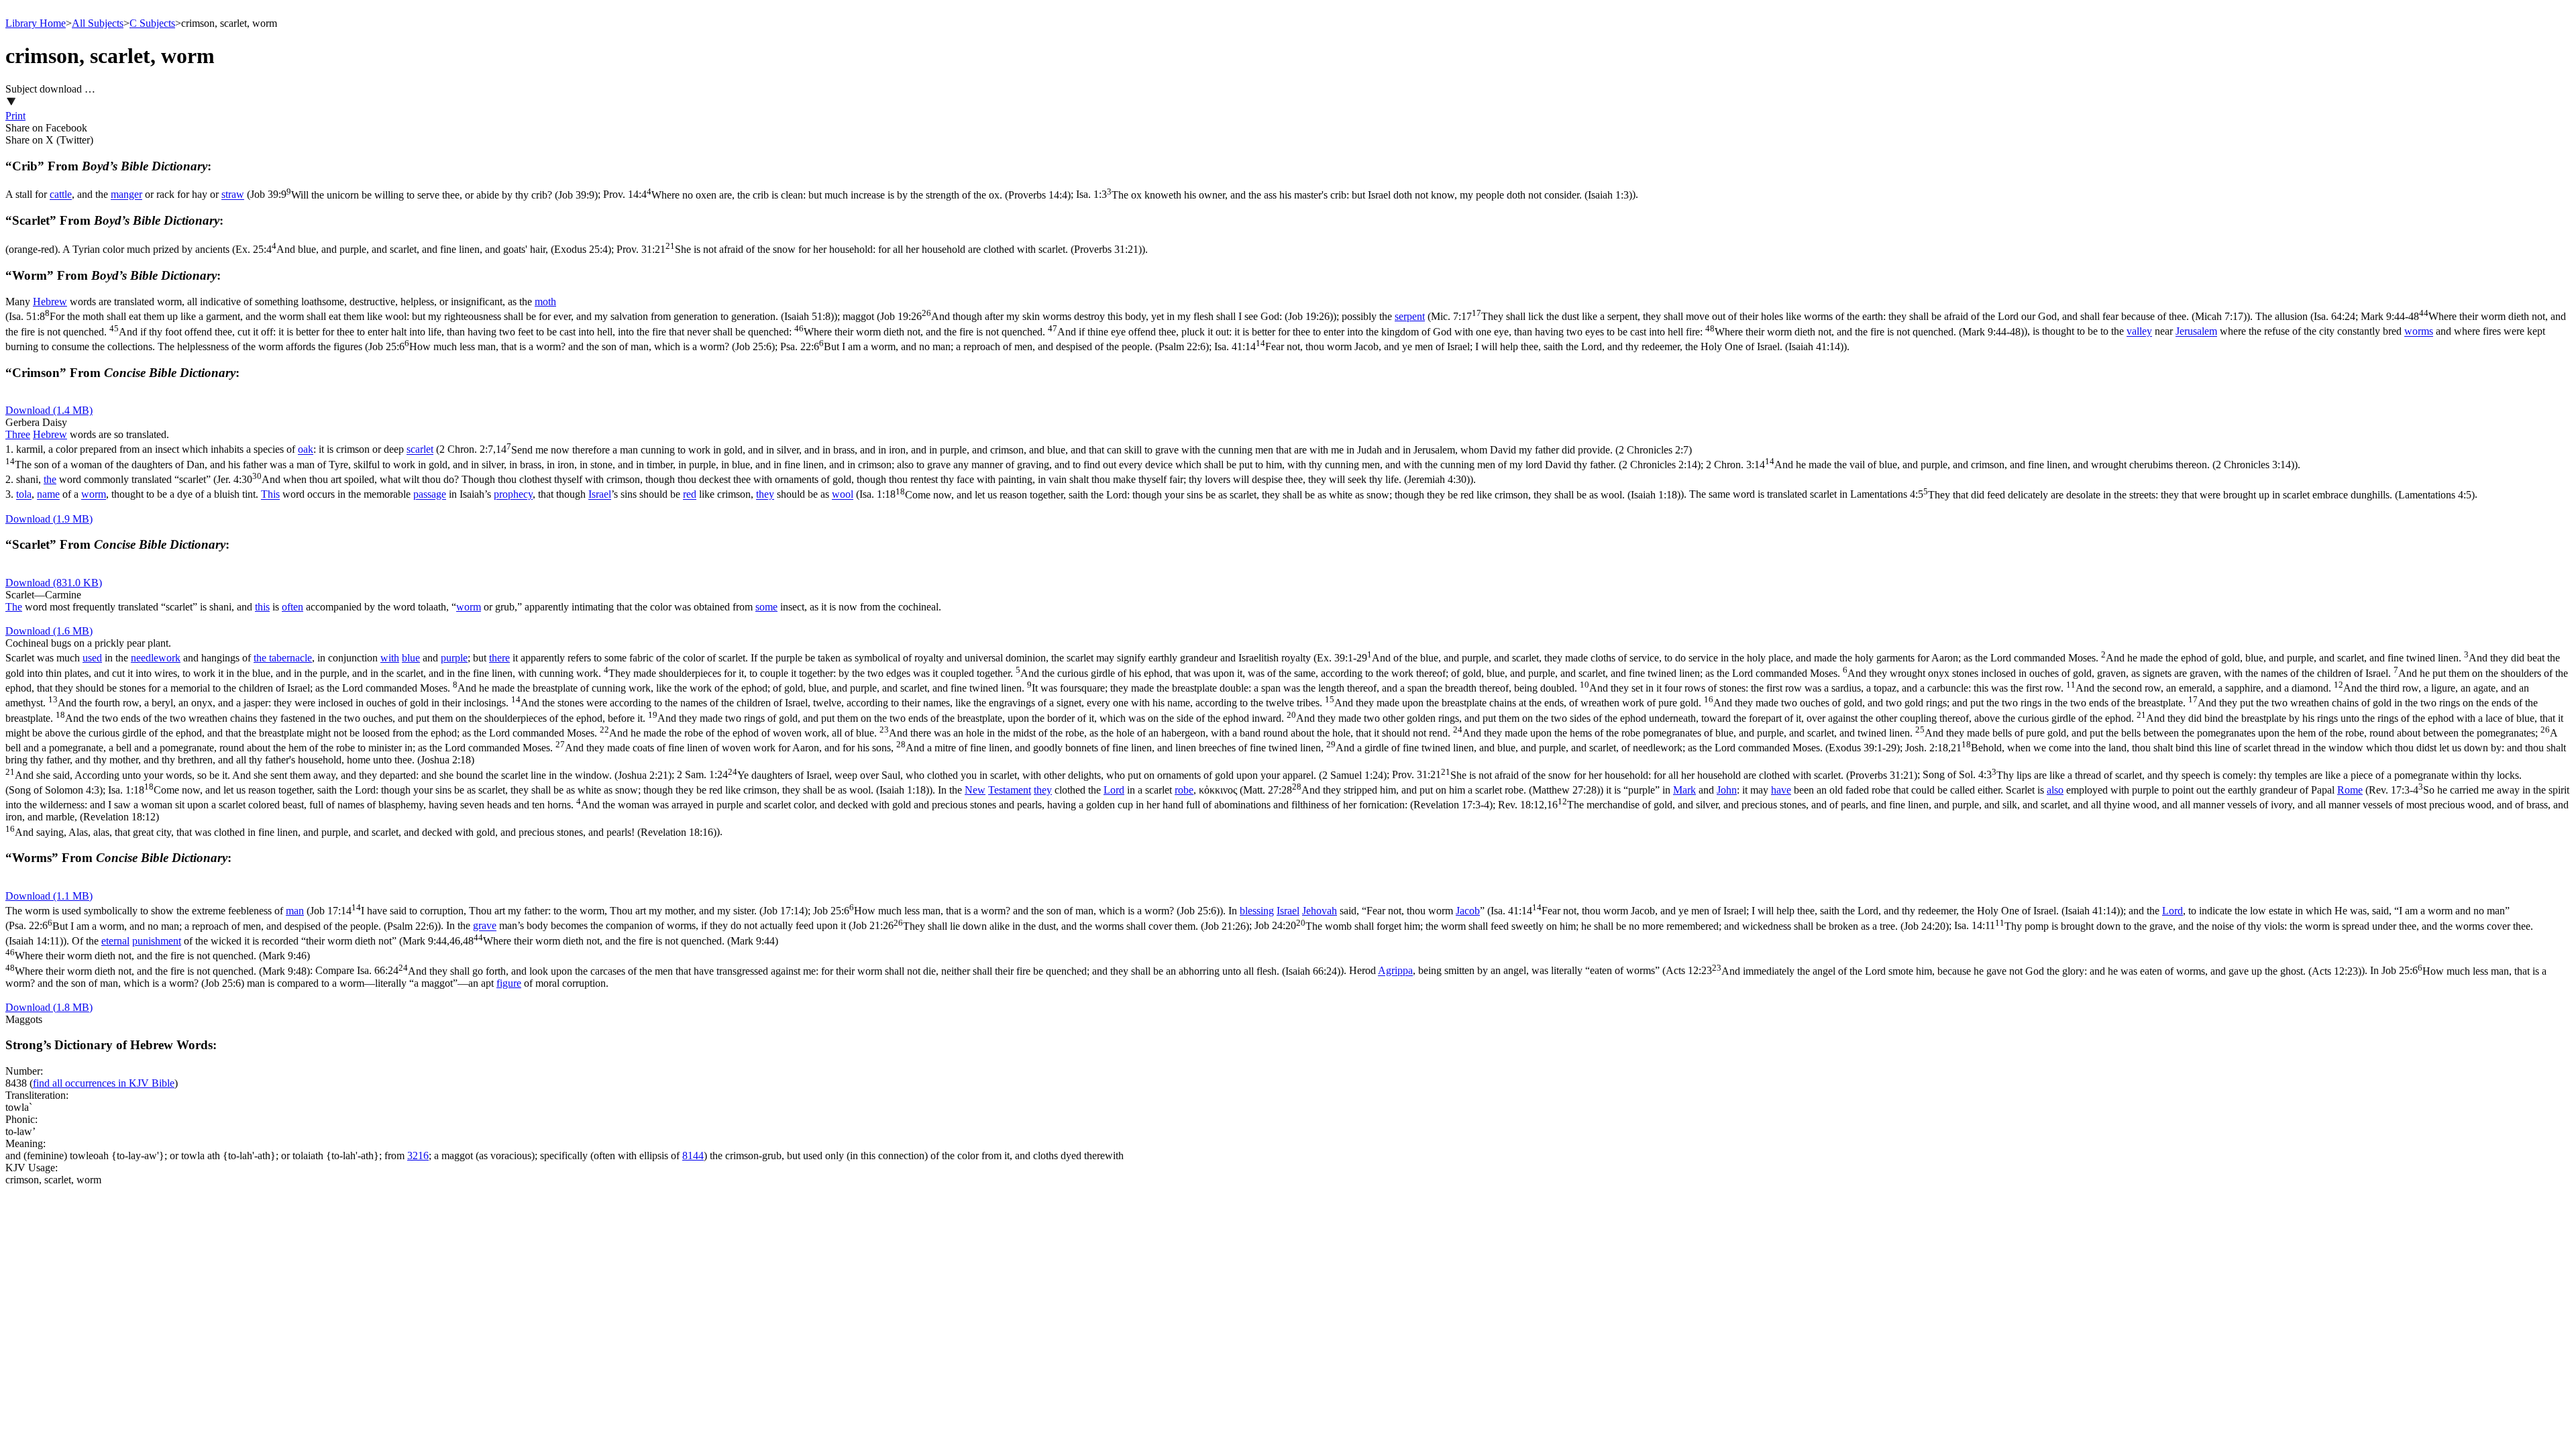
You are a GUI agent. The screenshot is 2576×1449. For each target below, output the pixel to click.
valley (2139, 332)
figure (509, 983)
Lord (1114, 790)
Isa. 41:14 (1529, 346)
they (765, 495)
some (766, 607)
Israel (600, 495)
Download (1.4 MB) (49, 410)
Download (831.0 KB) (54, 583)
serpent (1410, 316)
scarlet (420, 450)
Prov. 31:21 (879, 249)
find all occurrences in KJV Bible (104, 1083)
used (92, 658)
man (295, 911)
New (975, 790)
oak (306, 450)
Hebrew (50, 302)
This (270, 495)
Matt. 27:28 (1421, 790)
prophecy (513, 495)
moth (545, 302)
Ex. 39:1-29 (1287, 703)
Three (18, 434)
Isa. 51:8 (421, 316)
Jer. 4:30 (843, 479)
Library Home (36, 23)
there (499, 658)
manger (126, 195)
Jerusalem (2196, 332)
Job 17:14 (559, 911)
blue (411, 658)
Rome (2350, 790)
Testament (1010, 790)
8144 (693, 1156)
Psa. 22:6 (995, 346)
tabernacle (290, 658)
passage (430, 495)
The (14, 607)
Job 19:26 (1107, 316)
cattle (61, 195)
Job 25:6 (572, 346)
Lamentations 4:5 (2162, 495)
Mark (1684, 790)
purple (454, 658)
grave (485, 926)
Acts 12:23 (2014, 971)
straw (233, 195)
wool (843, 495)
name (48, 495)
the (50, 479)
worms (2419, 332)
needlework (156, 658)
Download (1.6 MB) (49, 631)
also (2055, 790)
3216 (418, 1156)
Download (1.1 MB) (49, 896)
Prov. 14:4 (837, 195)
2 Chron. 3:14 (2000, 465)
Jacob (1468, 911)
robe (1184, 790)
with (390, 658)
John (1727, 790)
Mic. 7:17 (1839, 316)
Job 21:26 (1051, 926)
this (262, 607)
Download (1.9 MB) (49, 519)
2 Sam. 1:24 (1032, 775)
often (292, 607)
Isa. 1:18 (1270, 495)
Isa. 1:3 (1354, 195)
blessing (1257, 911)
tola (24, 495)
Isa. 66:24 (849, 971)
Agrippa (1395, 971)
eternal (115, 941)
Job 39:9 (424, 195)
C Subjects (152, 23)
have (1781, 790)
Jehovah (1320, 911)
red (690, 495)
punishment (157, 941)
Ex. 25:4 (423, 249)
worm (94, 495)
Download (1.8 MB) (49, 1007)
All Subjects (98, 23)
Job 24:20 (1602, 926)
